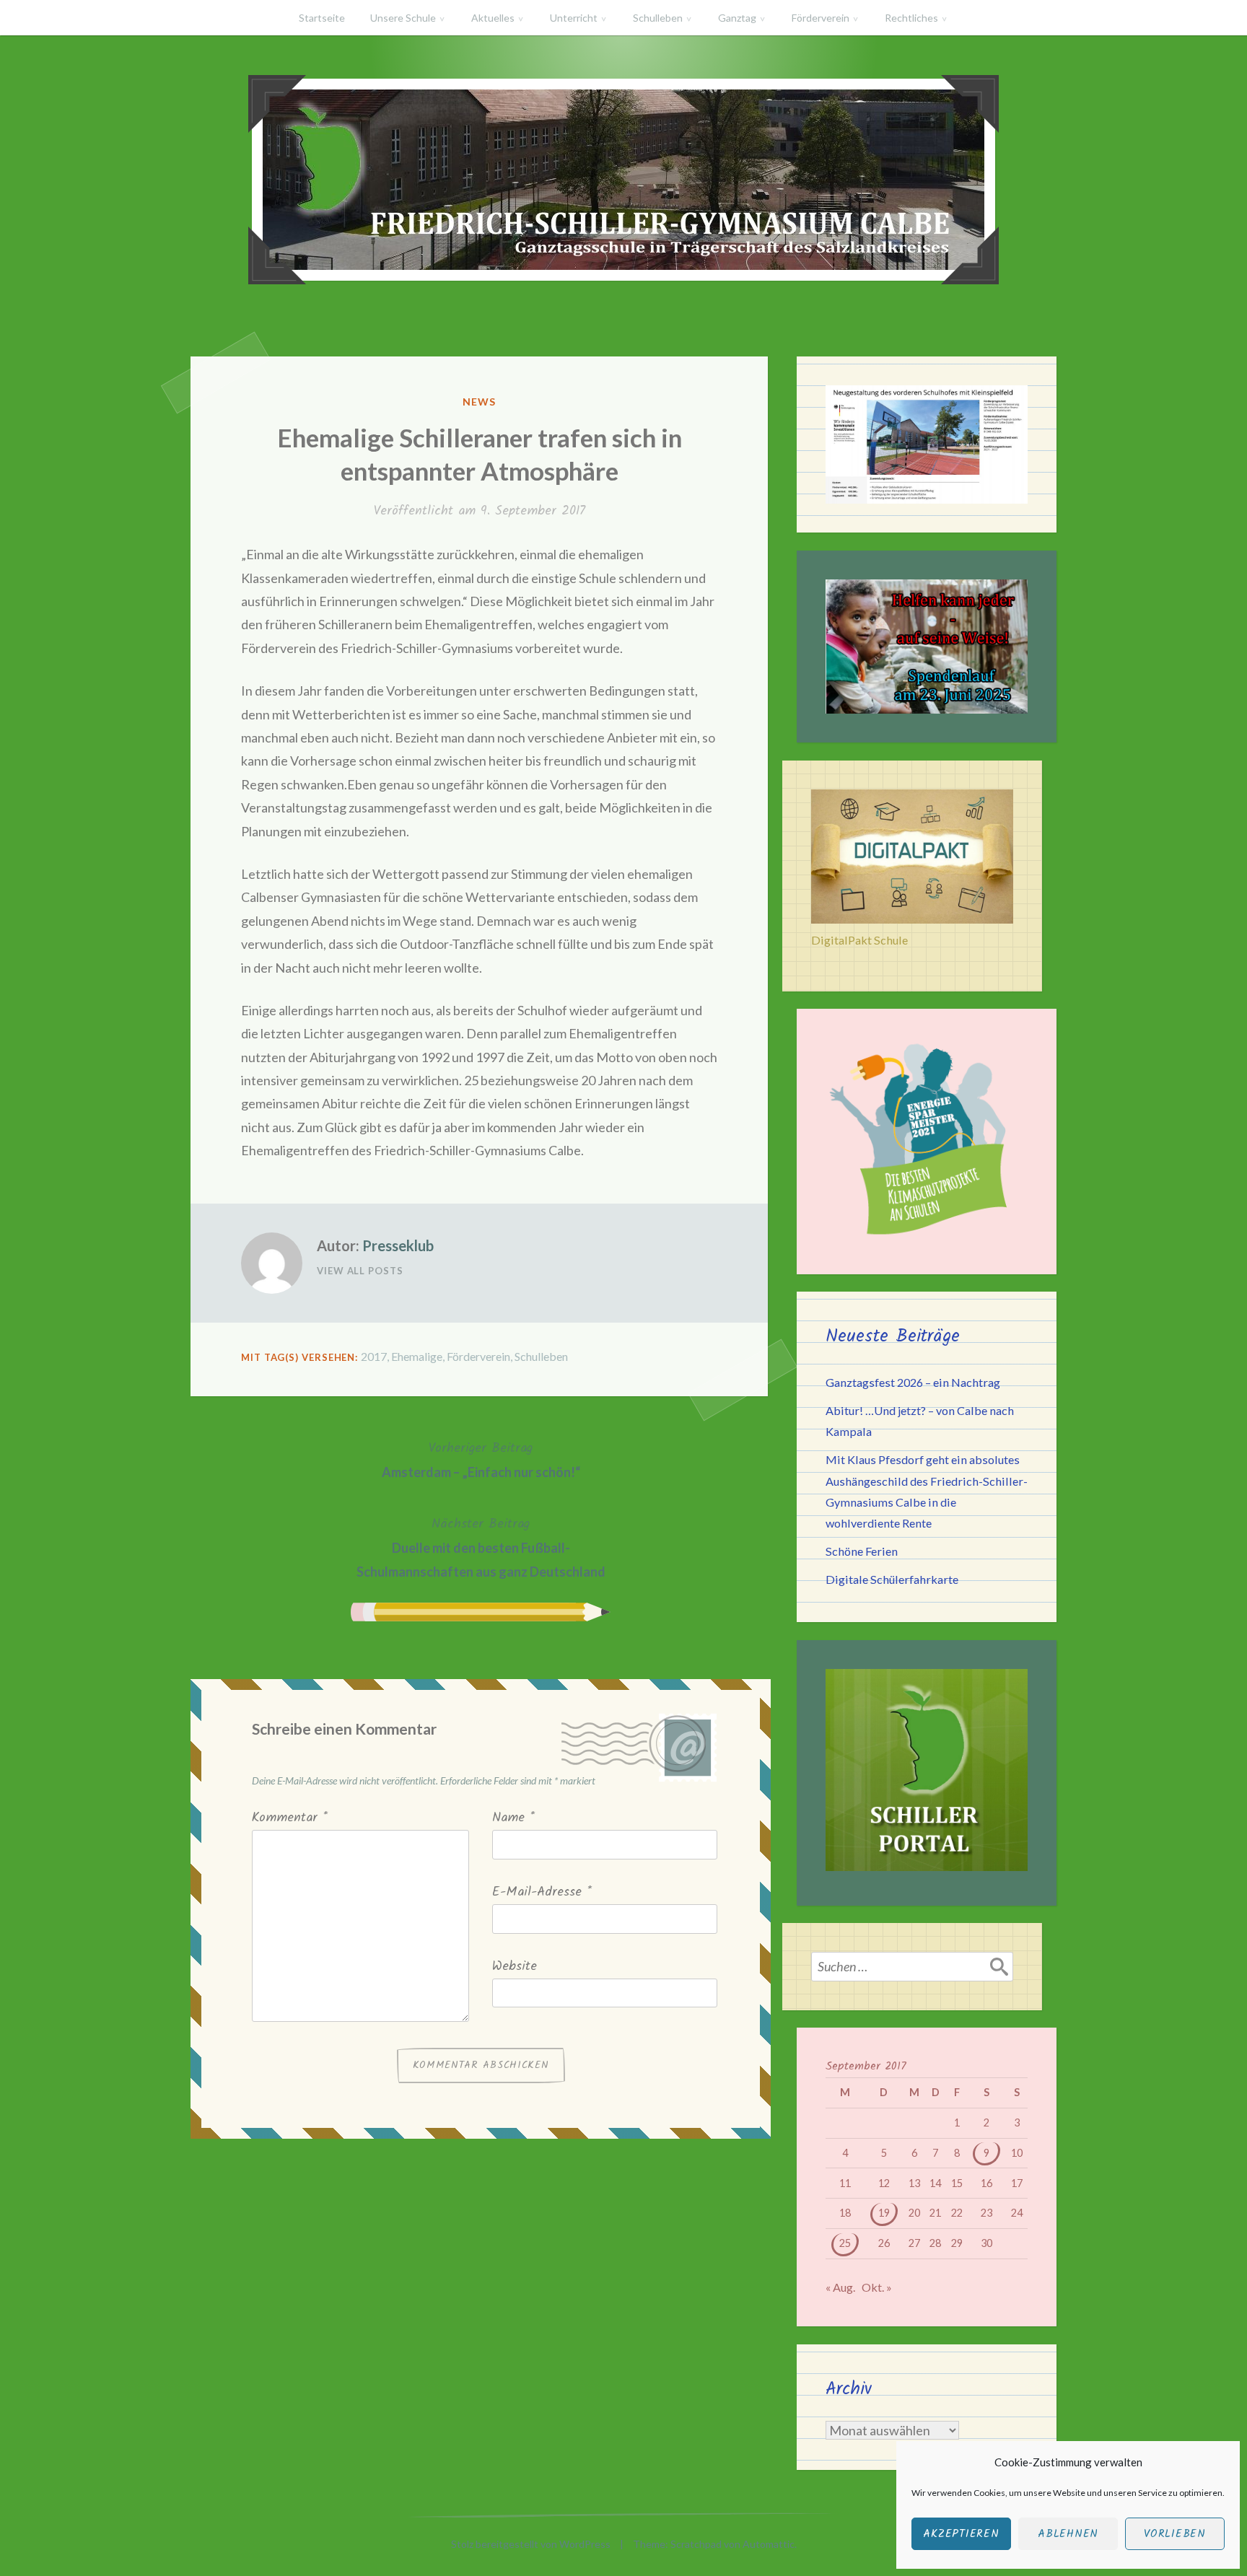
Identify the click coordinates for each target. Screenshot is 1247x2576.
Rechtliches (911, 18)
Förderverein (821, 18)
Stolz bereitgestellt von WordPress (531, 2544)
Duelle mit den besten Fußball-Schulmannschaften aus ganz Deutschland (481, 1547)
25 (845, 2243)
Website (515, 1967)
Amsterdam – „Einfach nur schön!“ (481, 1459)
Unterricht (574, 18)
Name (513, 1818)
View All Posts (360, 1271)
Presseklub (398, 1245)
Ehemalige (417, 1356)
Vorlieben (1175, 2534)
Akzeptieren (961, 2534)
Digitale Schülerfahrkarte (892, 1579)
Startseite (322, 18)
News (479, 402)
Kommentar (290, 1818)
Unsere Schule (403, 18)
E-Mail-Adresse (542, 1892)
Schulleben (658, 18)
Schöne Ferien (862, 1551)
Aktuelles (493, 18)
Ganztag (737, 18)
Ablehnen (1068, 2534)
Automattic (769, 2544)
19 (884, 2213)
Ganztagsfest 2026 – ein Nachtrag (913, 1382)
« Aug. (840, 2287)
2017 (374, 1356)
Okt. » (877, 2287)
